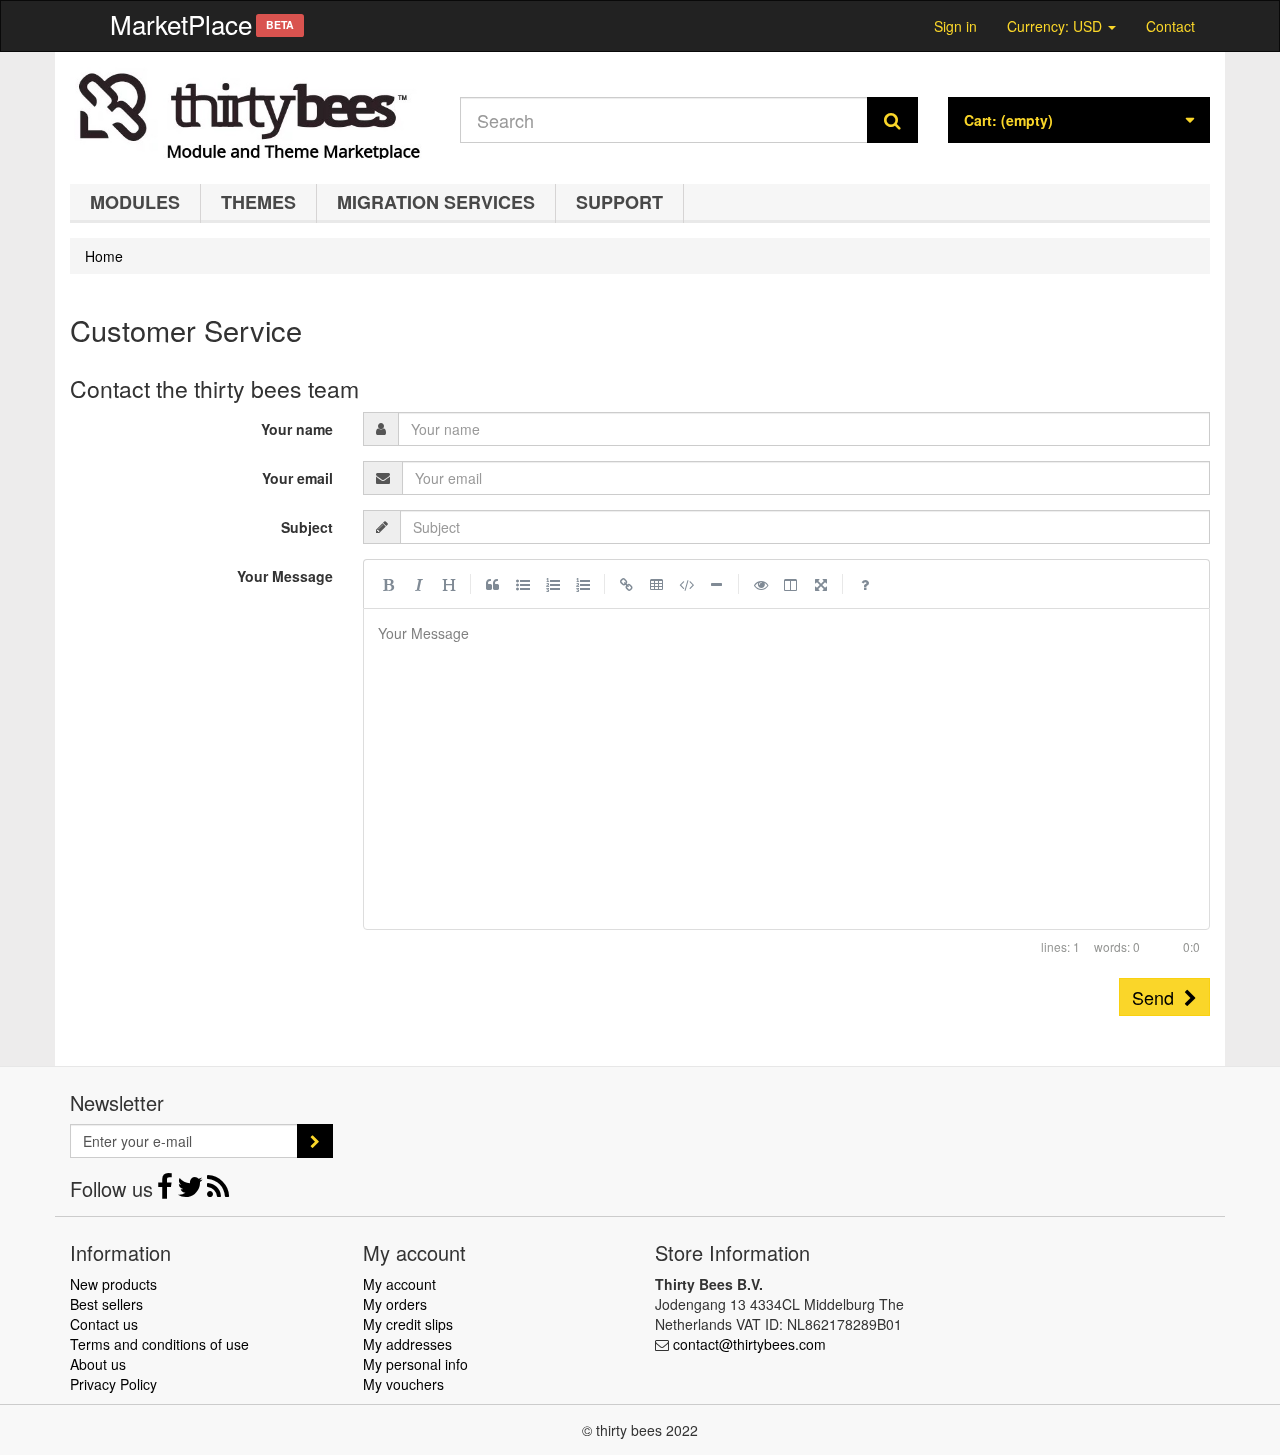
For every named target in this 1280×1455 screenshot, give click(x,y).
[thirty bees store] (250, 113)
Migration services (436, 202)
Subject (307, 527)
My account (399, 1284)
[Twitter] (192, 1191)
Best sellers (106, 1304)
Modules (135, 202)
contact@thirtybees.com (749, 1344)
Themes (258, 202)
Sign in (955, 26)
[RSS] (218, 1191)
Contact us (104, 1324)
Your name (297, 429)
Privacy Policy (113, 1384)
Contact (1170, 26)
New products (113, 1284)
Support (619, 202)
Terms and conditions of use (159, 1344)
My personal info (415, 1364)
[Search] (892, 120)
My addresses (407, 1344)
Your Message (285, 576)
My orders (395, 1304)
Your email (297, 478)
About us (98, 1364)
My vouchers (403, 1384)
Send (1158, 997)
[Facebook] (167, 1191)
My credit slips (408, 1324)
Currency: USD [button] (1056, 23)
